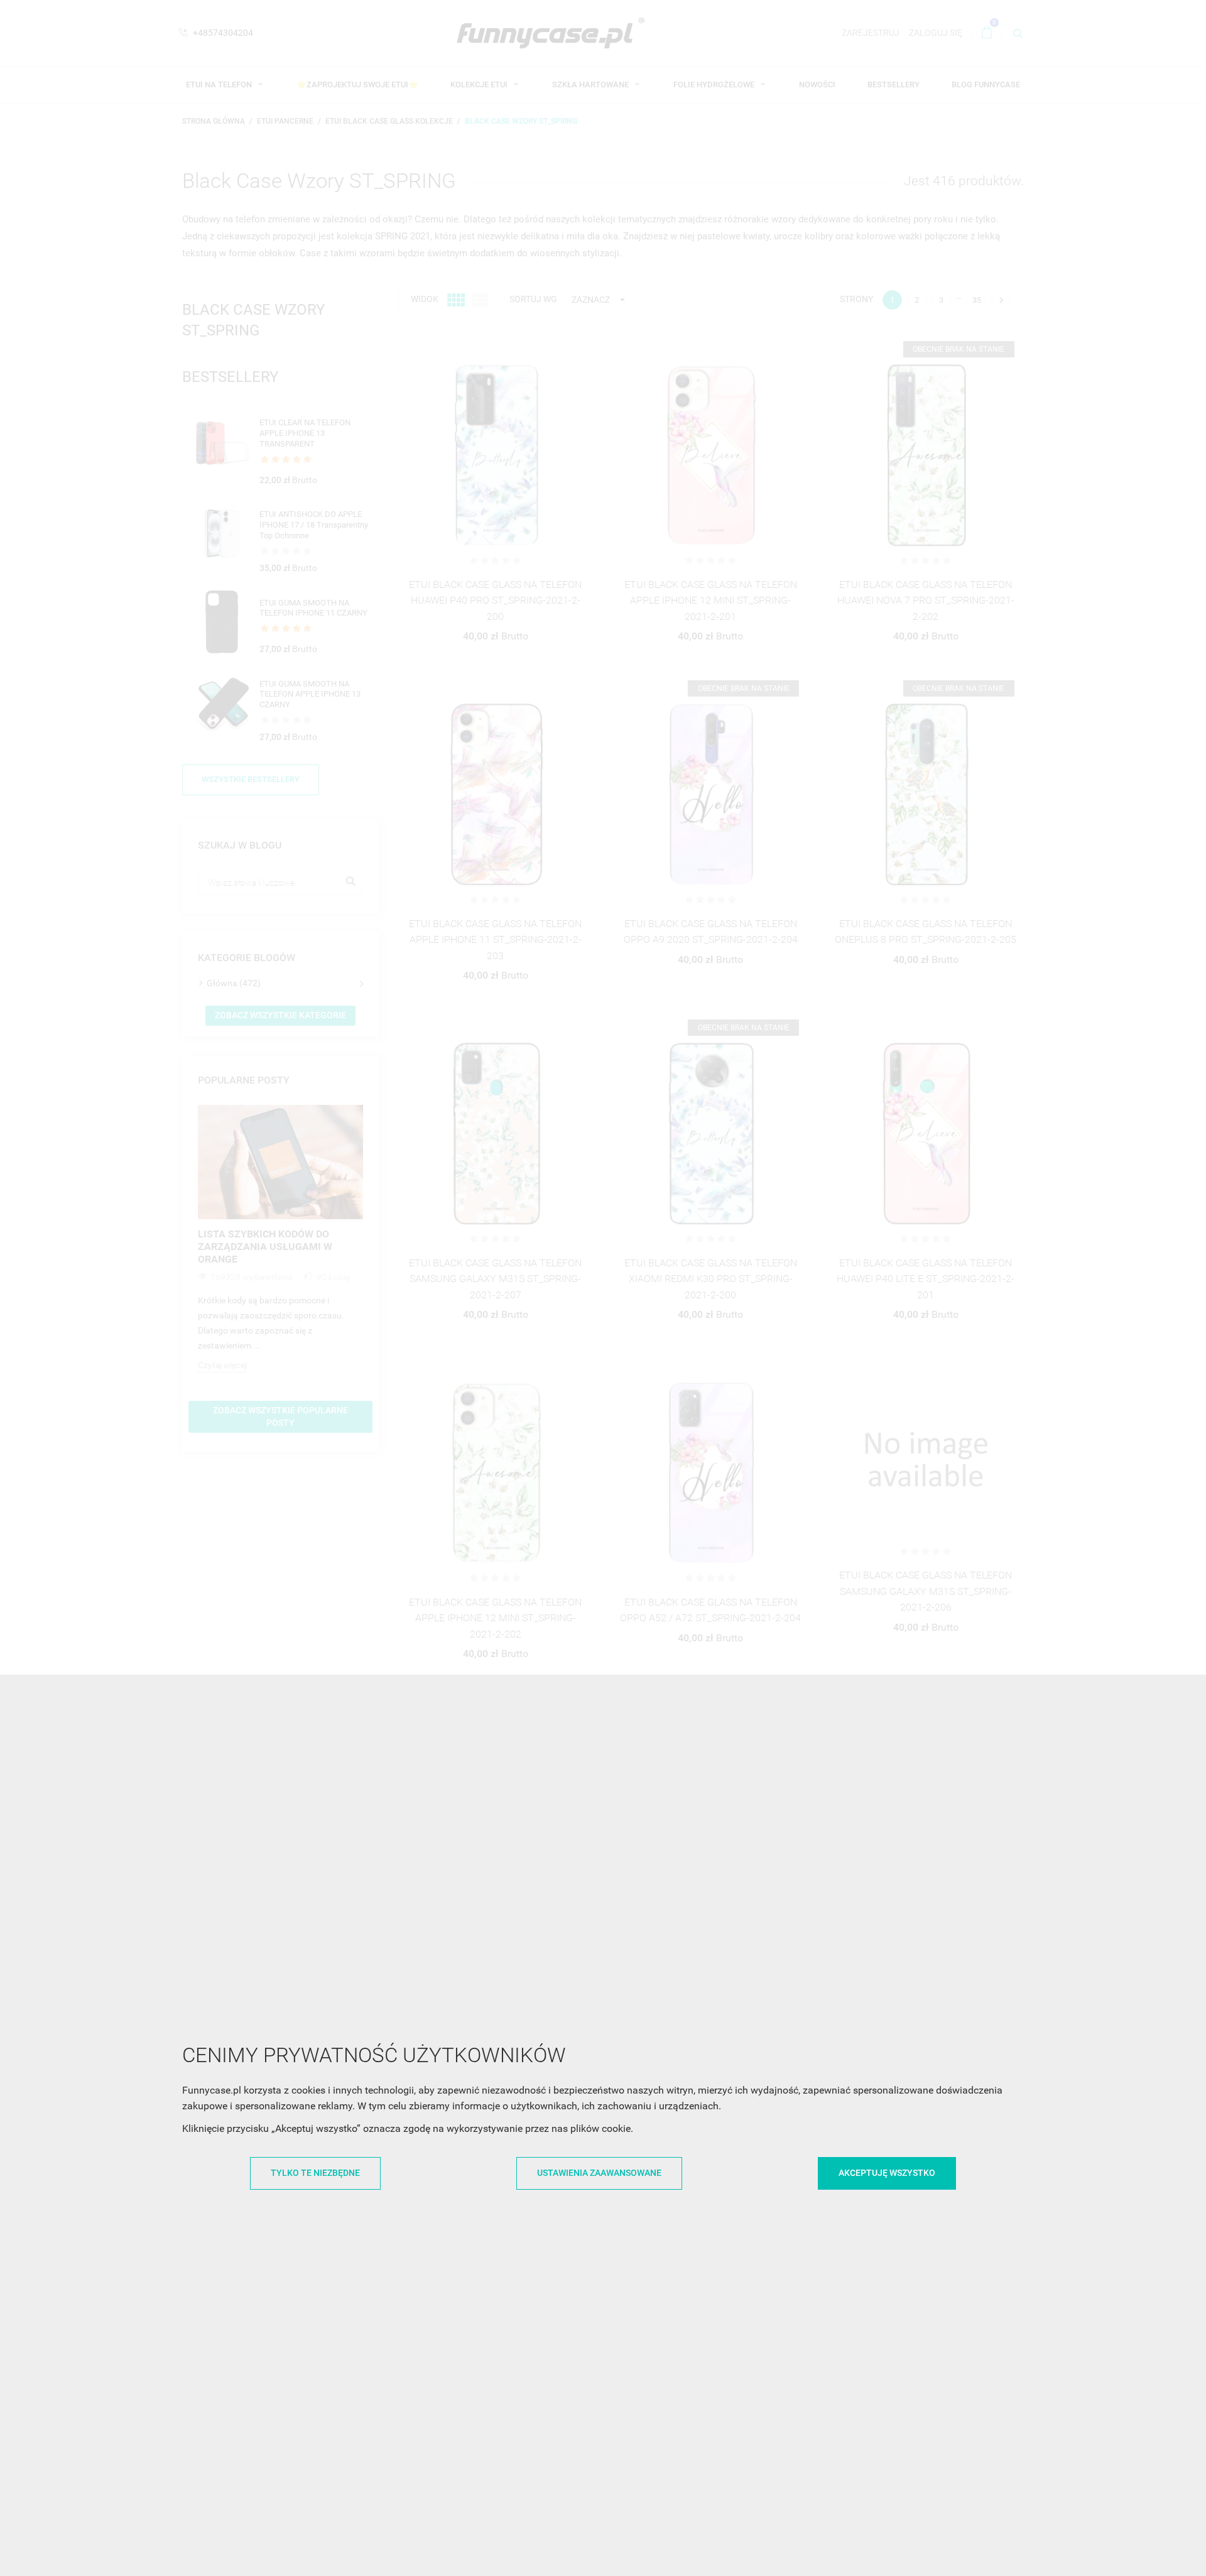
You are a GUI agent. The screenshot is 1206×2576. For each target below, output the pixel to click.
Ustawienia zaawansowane (599, 2173)
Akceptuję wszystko (887, 2173)
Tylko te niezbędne (315, 2173)
